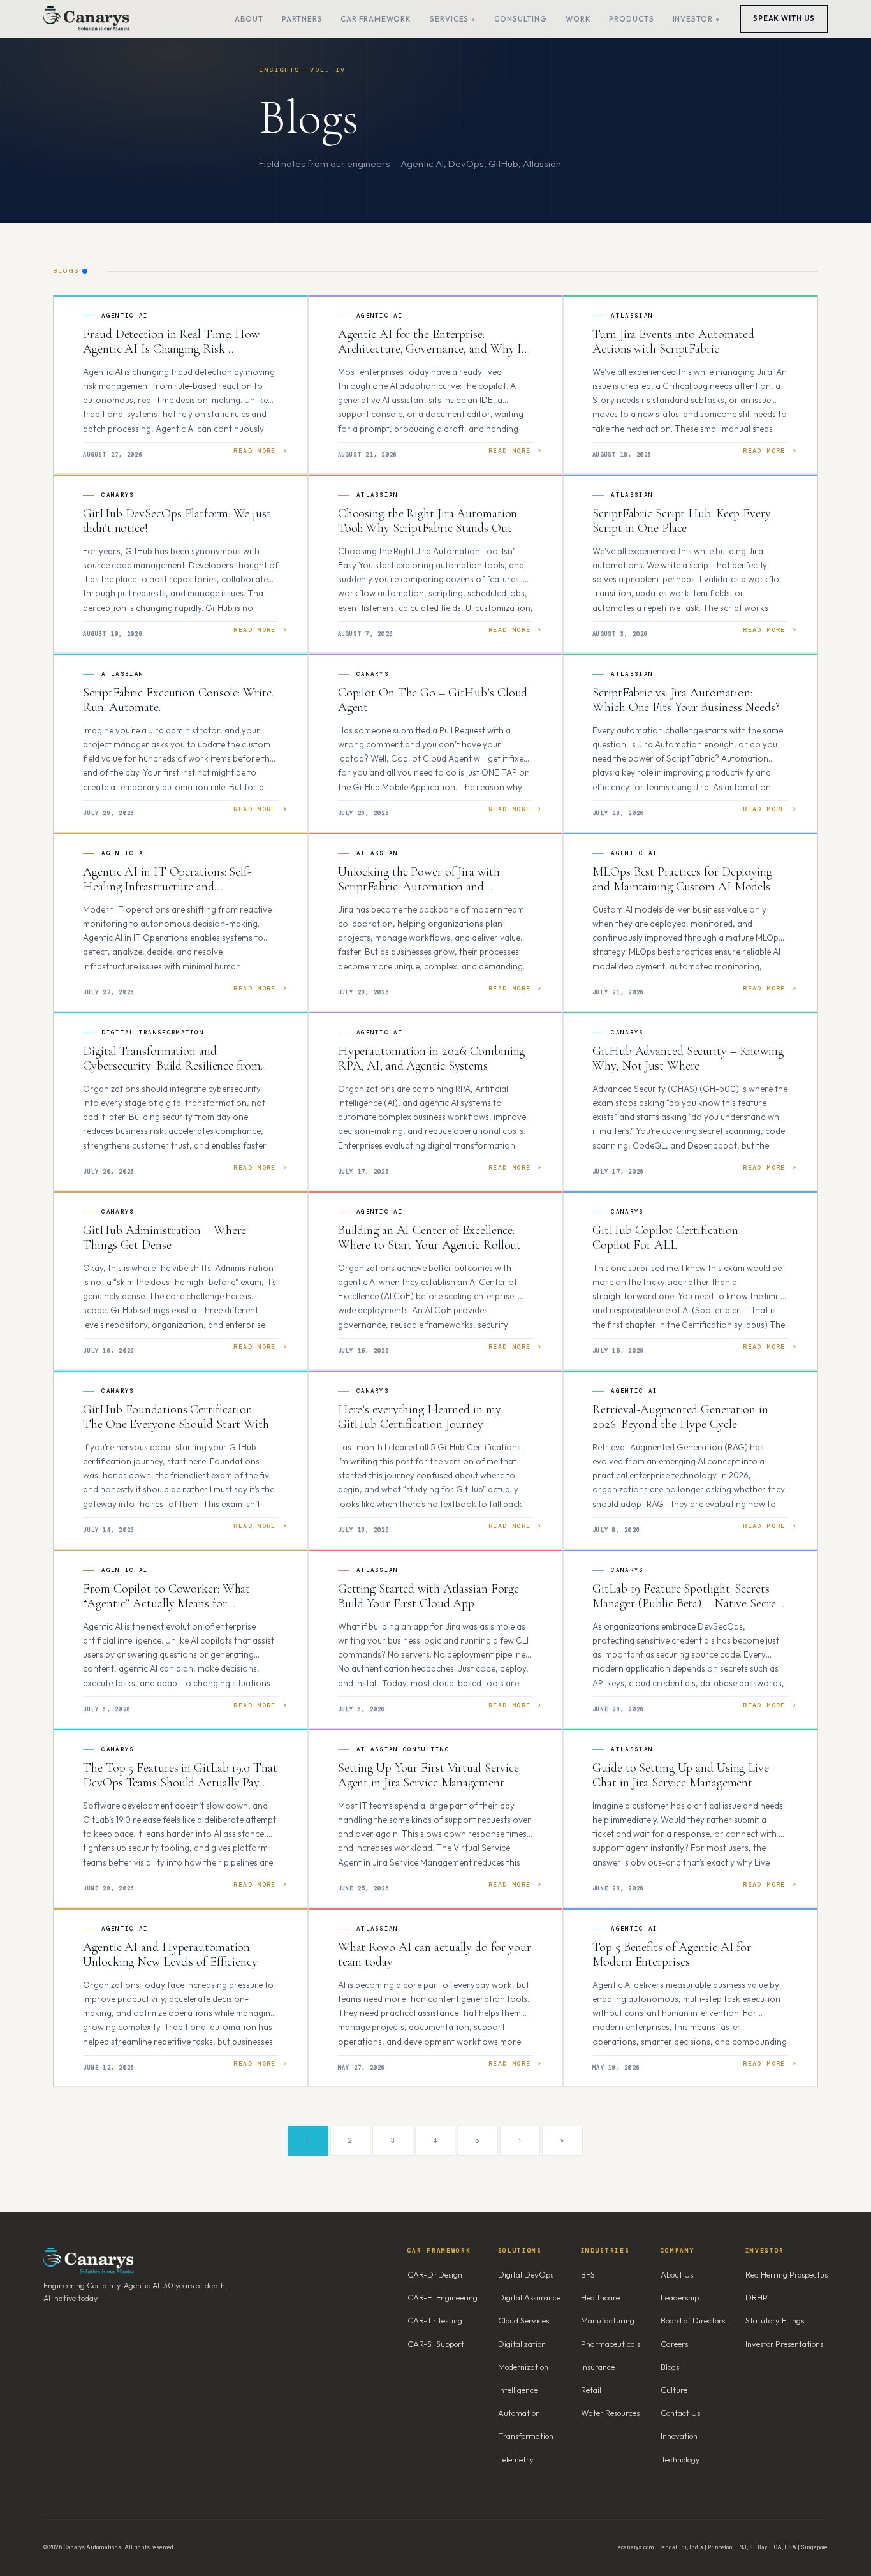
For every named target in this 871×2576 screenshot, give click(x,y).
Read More (255, 451)
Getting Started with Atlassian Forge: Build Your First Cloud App (429, 1596)
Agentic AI (125, 316)
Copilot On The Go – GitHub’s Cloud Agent (433, 700)
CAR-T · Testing (435, 2320)
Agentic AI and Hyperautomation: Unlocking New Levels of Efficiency (170, 1955)
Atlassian (632, 316)
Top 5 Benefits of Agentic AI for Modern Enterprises (672, 1955)
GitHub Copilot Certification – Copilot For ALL (670, 1238)
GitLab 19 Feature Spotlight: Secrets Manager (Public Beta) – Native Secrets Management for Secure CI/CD (688, 1604)
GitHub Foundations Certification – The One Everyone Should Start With (176, 1417)
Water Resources (610, 2413)
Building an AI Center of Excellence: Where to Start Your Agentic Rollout (430, 1238)
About (249, 19)
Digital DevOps (526, 2274)
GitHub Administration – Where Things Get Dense (165, 1238)
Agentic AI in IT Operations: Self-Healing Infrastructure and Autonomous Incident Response (167, 887)
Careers (674, 2344)
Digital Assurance (529, 2297)
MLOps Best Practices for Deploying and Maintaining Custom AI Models (682, 880)
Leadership (680, 2297)
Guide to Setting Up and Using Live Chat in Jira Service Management (681, 1776)
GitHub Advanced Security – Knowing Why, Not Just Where (688, 1059)
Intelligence (518, 2390)
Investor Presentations (784, 2344)
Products (631, 19)
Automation (519, 2413)
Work (578, 19)
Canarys (118, 495)
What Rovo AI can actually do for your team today (435, 1955)
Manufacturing (608, 2320)
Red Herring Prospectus (787, 2274)
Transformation (526, 2436)
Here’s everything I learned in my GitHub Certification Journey (420, 1417)
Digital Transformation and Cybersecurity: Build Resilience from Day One (172, 1066)
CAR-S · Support (436, 2344)
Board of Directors (693, 2320)
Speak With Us (784, 18)
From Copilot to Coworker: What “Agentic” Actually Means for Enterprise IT (166, 1604)
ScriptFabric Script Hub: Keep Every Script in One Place (682, 521)
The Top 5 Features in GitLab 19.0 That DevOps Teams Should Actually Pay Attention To (180, 1783)
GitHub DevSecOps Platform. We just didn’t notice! (177, 521)
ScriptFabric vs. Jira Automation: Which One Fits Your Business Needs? (686, 700)
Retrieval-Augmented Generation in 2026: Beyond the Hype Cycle (680, 1417)
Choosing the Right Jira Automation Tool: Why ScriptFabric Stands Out (428, 521)
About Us (677, 2274)
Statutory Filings (775, 2320)
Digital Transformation (153, 1033)
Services (449, 19)
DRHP (757, 2297)
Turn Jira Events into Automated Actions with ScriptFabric (673, 342)
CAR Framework (376, 19)
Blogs (670, 2367)
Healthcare (600, 2297)
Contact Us (680, 2413)
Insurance (598, 2367)
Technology (680, 2459)
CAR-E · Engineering (443, 2297)
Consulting (521, 19)
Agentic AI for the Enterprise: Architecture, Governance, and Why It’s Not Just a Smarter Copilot (435, 349)
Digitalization (522, 2344)
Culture (674, 2390)
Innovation (679, 2436)
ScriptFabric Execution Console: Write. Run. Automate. (178, 700)
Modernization (523, 2367)
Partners (302, 19)
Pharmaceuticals (611, 2344)
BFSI (589, 2274)
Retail (591, 2390)
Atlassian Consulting (403, 1749)
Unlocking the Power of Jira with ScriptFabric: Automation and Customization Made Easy (419, 887)
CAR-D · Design (435, 2274)
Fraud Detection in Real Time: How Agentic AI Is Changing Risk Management (171, 349)
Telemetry (516, 2459)
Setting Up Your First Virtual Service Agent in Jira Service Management (428, 1776)
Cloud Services (523, 2320)
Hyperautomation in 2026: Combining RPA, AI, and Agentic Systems (432, 1059)
